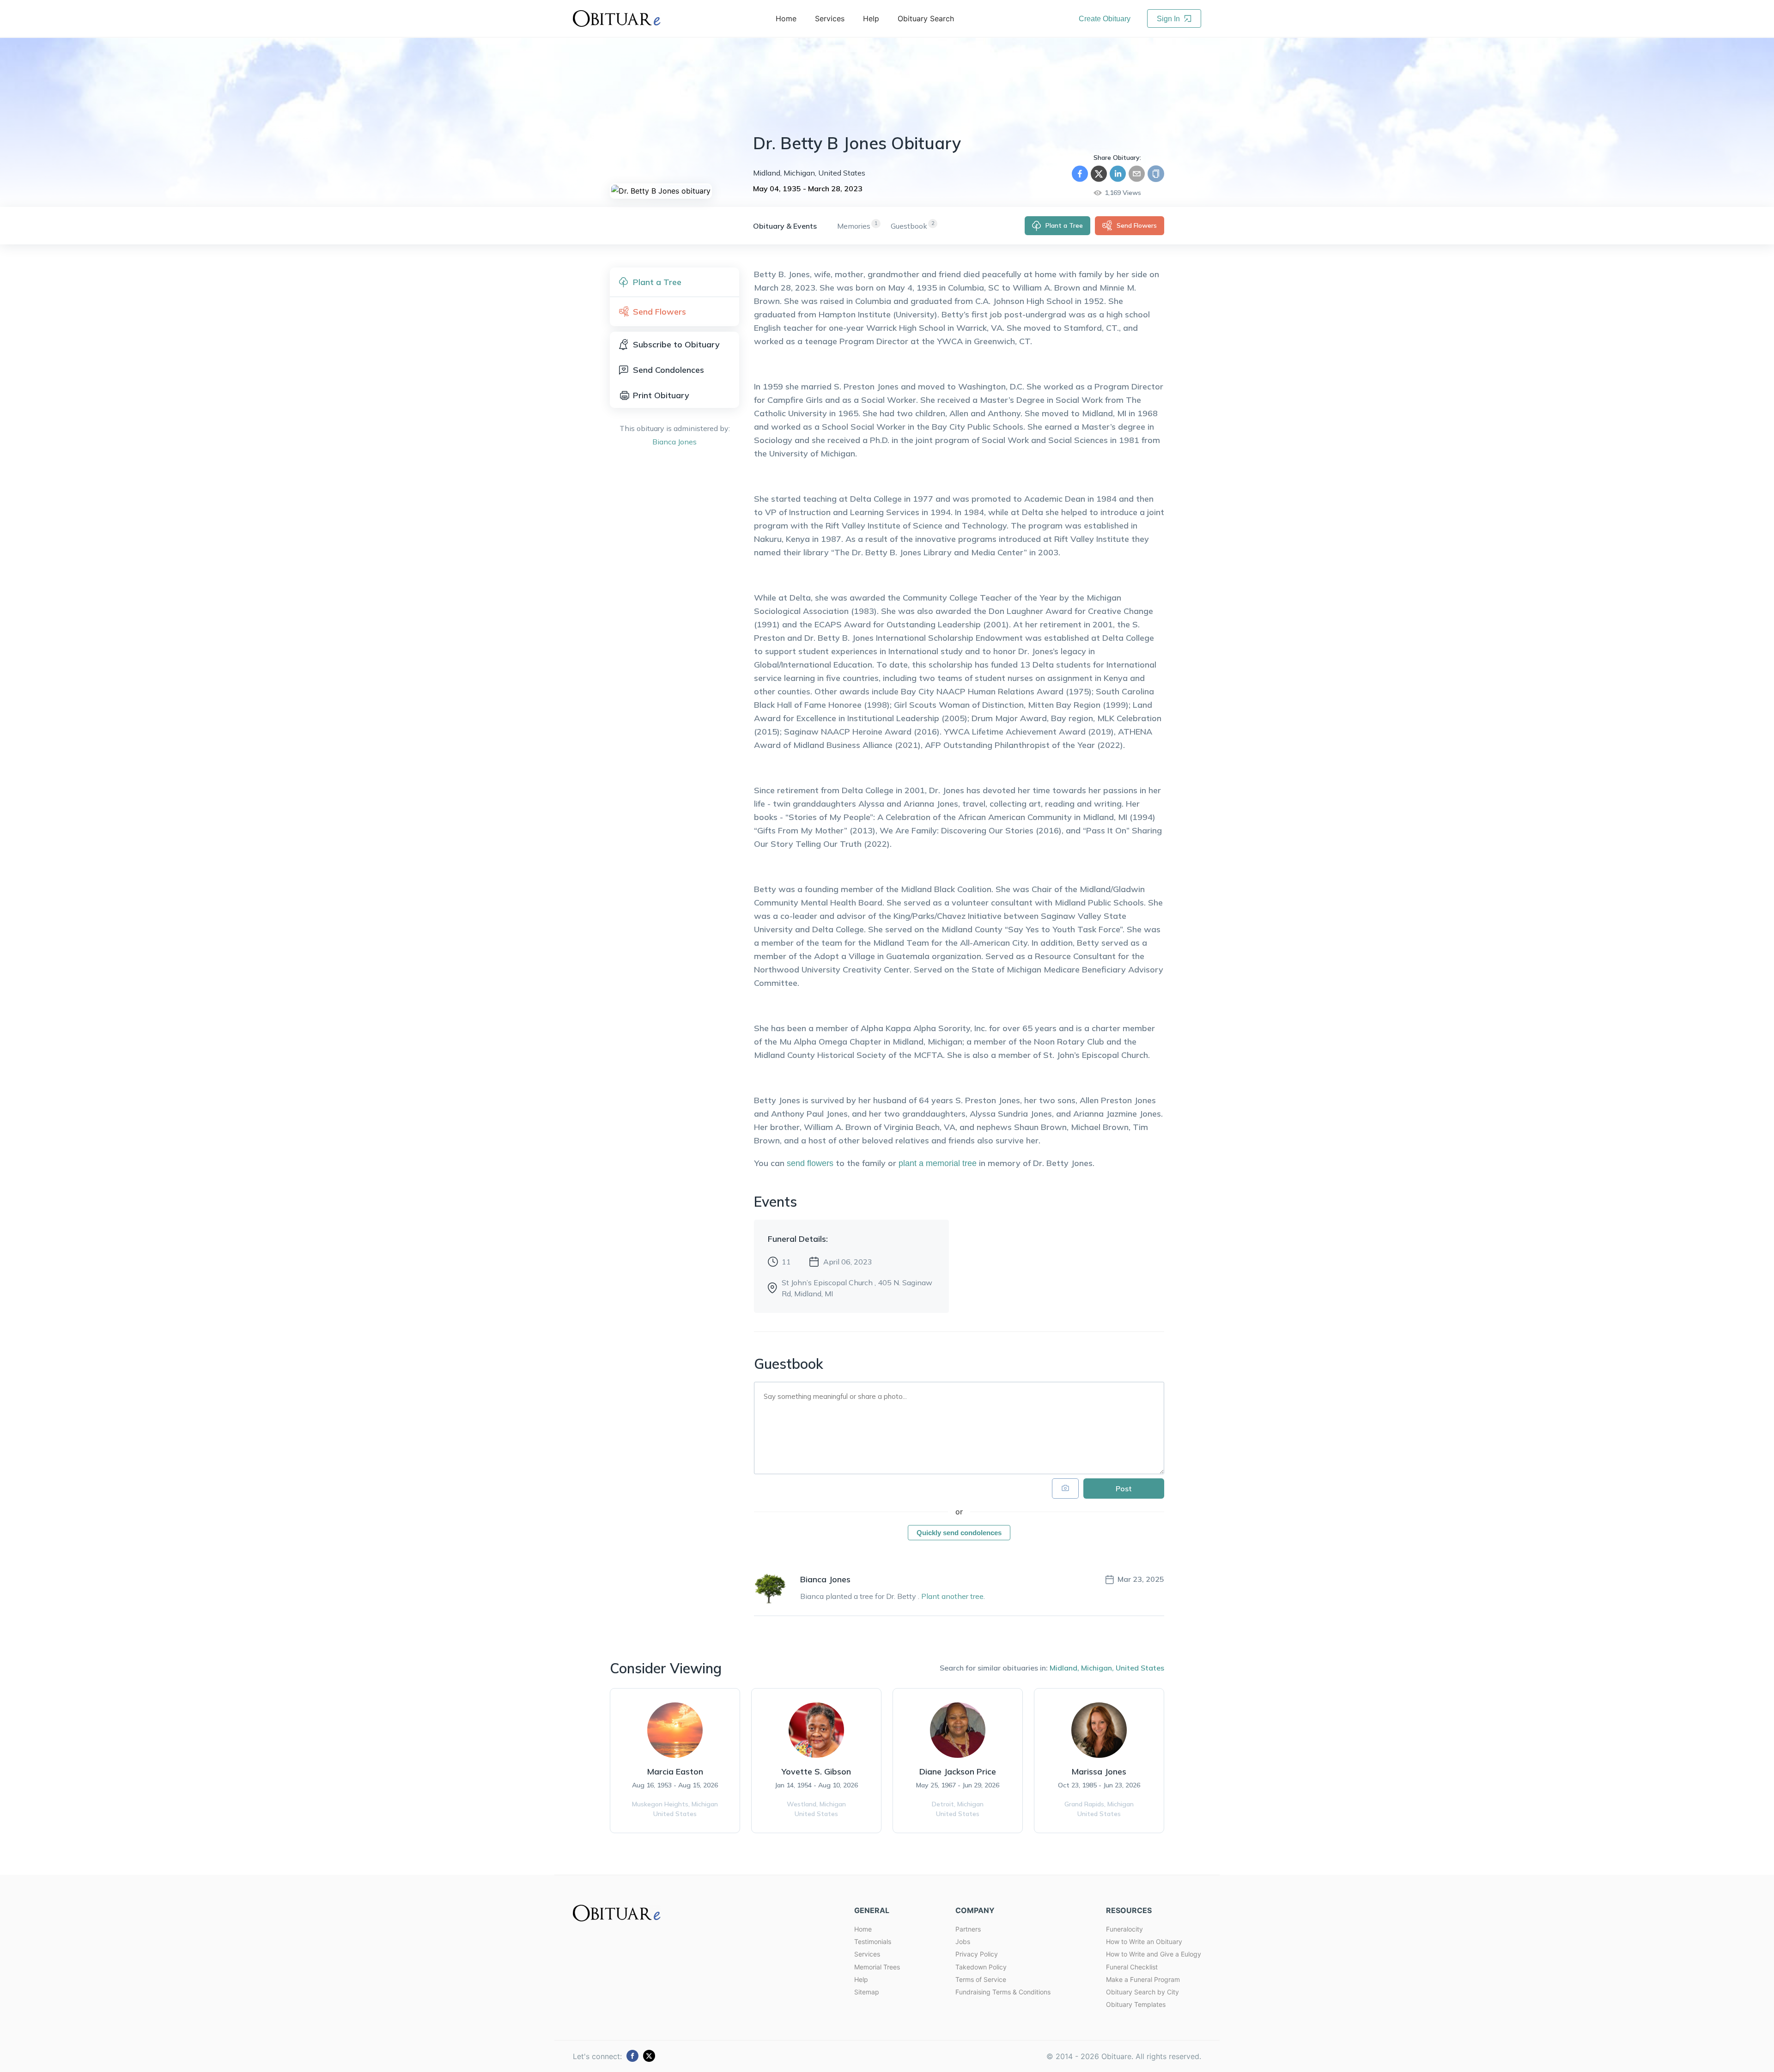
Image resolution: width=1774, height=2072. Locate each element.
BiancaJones (674, 442)
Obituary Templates (1136, 2004)
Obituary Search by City (1142, 1992)
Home (863, 1929)
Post (1124, 1489)
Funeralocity (1124, 1929)
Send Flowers (1137, 225)
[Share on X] (1099, 174)
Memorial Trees (877, 1967)
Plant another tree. (953, 1596)
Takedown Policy (981, 1967)
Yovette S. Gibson (816, 1771)
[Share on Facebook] (1080, 174)
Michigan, (1097, 1668)
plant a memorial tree (938, 1163)
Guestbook (909, 226)
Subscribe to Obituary (676, 344)
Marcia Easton (675, 1771)
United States (1140, 1668)
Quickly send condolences (959, 1533)
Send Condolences (668, 370)
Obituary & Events (785, 226)
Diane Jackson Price (958, 1771)
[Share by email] (1137, 174)
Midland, (1064, 1668)
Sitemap (867, 1992)
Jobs (963, 1941)
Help (861, 1979)
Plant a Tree (1064, 225)
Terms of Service (981, 1979)
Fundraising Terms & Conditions (1003, 1992)
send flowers (810, 1163)
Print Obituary (661, 395)
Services (867, 1954)
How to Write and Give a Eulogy (1154, 1954)
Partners (968, 1929)
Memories (854, 226)
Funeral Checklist (1132, 1967)
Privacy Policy (977, 1954)
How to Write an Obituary (1144, 1941)
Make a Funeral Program (1143, 1979)
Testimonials (873, 1941)
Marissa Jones (1099, 1771)
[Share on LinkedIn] (1118, 174)
